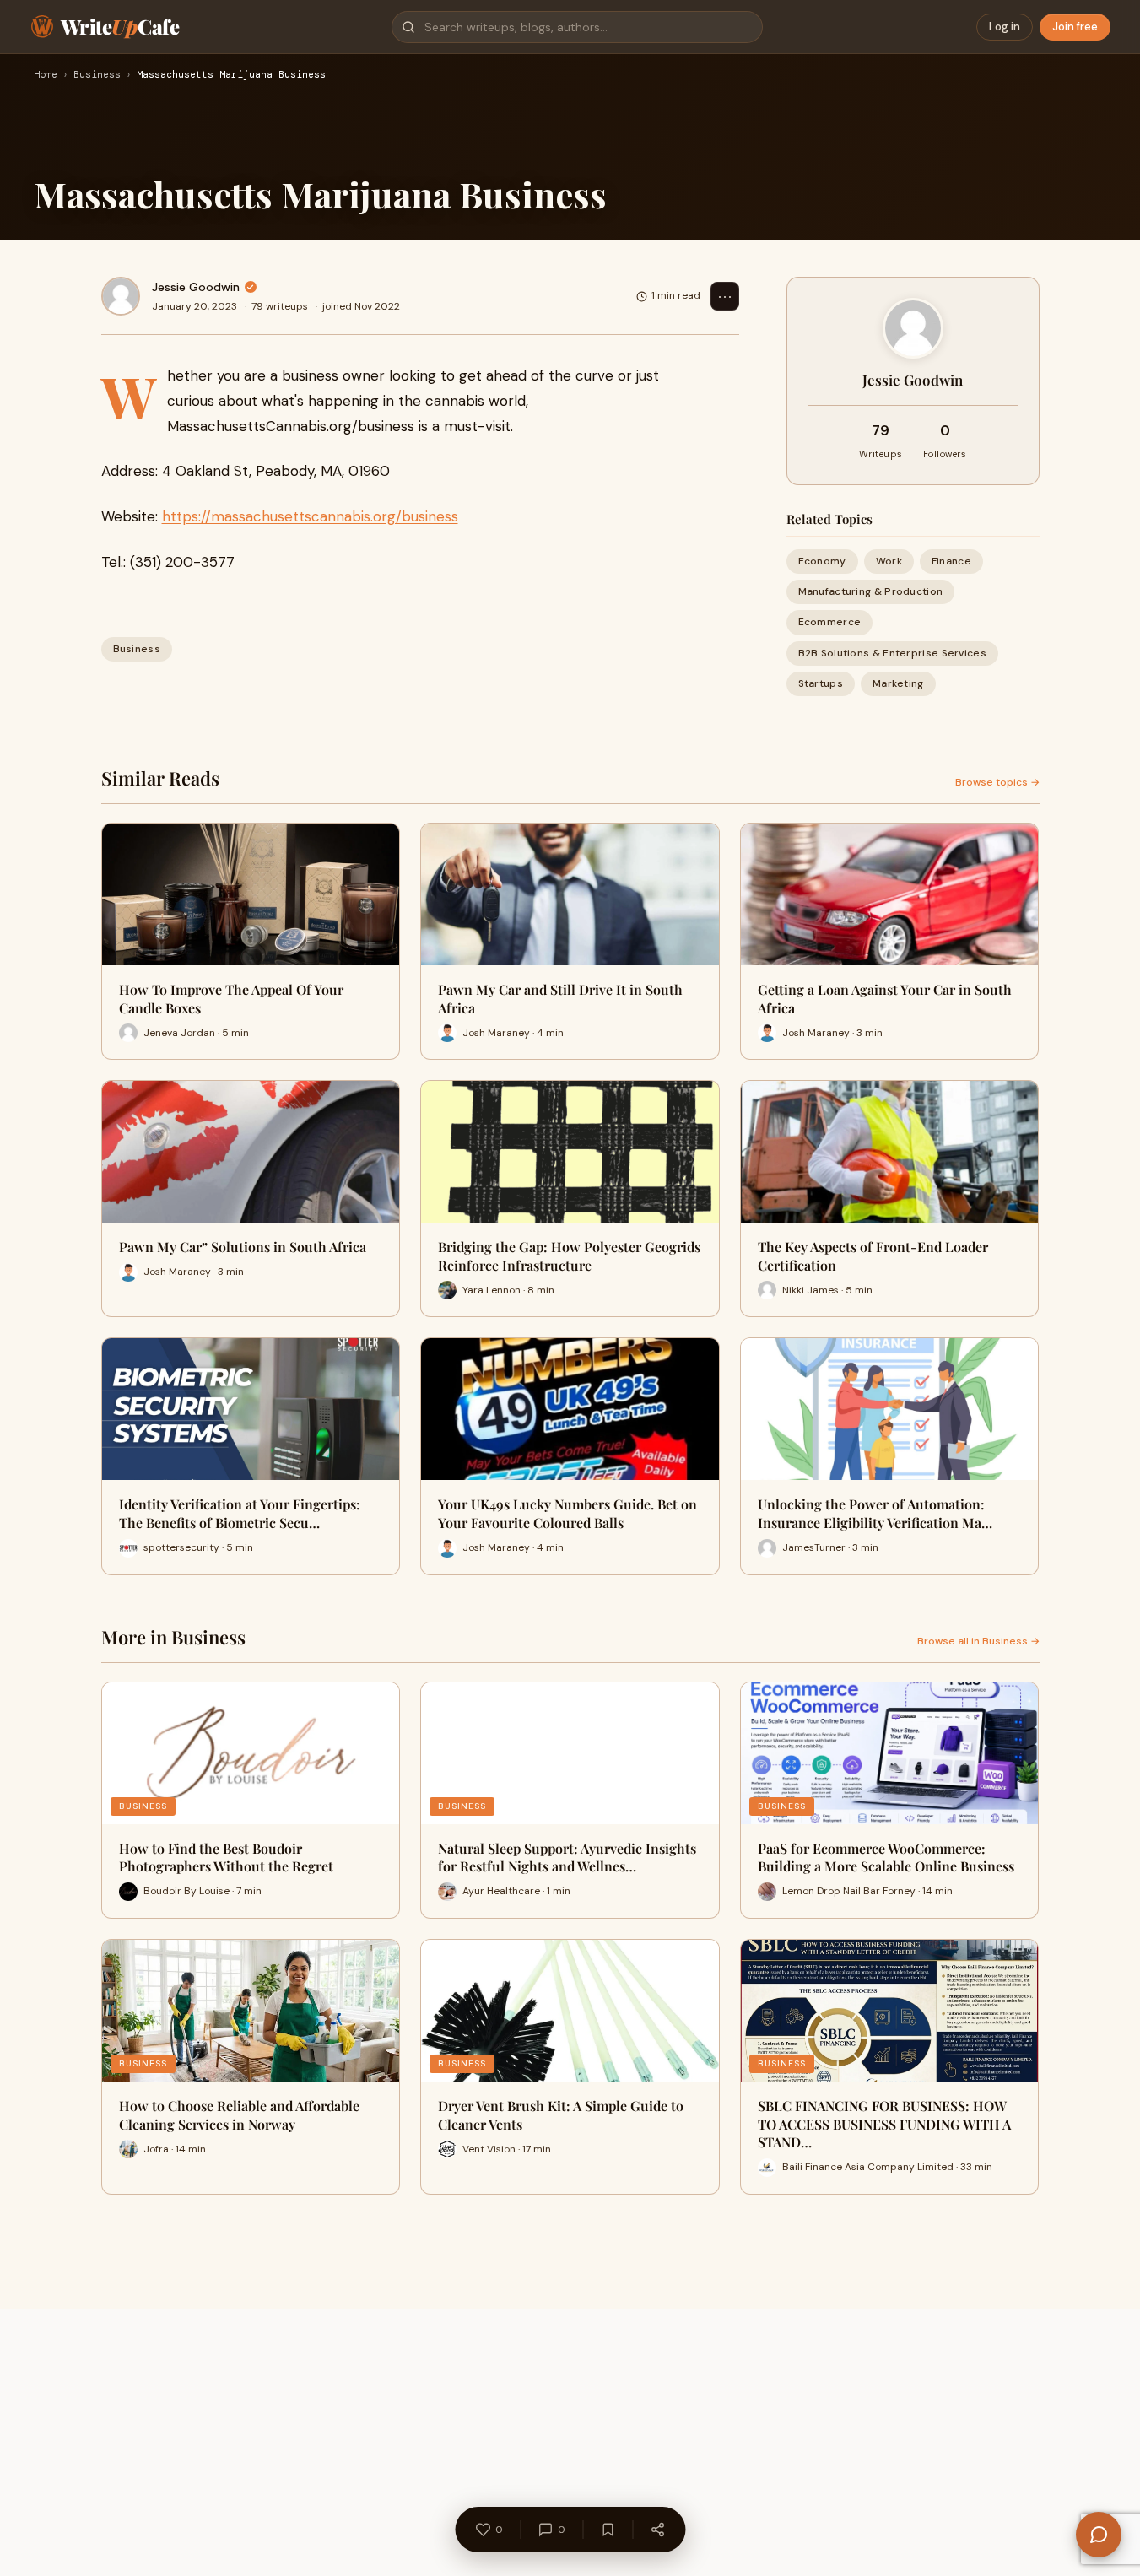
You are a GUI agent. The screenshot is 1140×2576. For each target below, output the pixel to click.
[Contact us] (1099, 2535)
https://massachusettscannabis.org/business (310, 516)
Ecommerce (830, 622)
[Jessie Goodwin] (121, 296)
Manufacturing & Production (871, 591)
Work (889, 561)
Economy (822, 561)
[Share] (657, 2530)
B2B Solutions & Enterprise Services (893, 653)
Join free (1075, 27)
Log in (1005, 27)
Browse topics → (997, 782)
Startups (821, 683)
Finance (951, 561)
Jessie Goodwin (196, 287)
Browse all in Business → (978, 1641)
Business (97, 75)
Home (46, 75)
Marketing (898, 683)
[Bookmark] (608, 2530)
